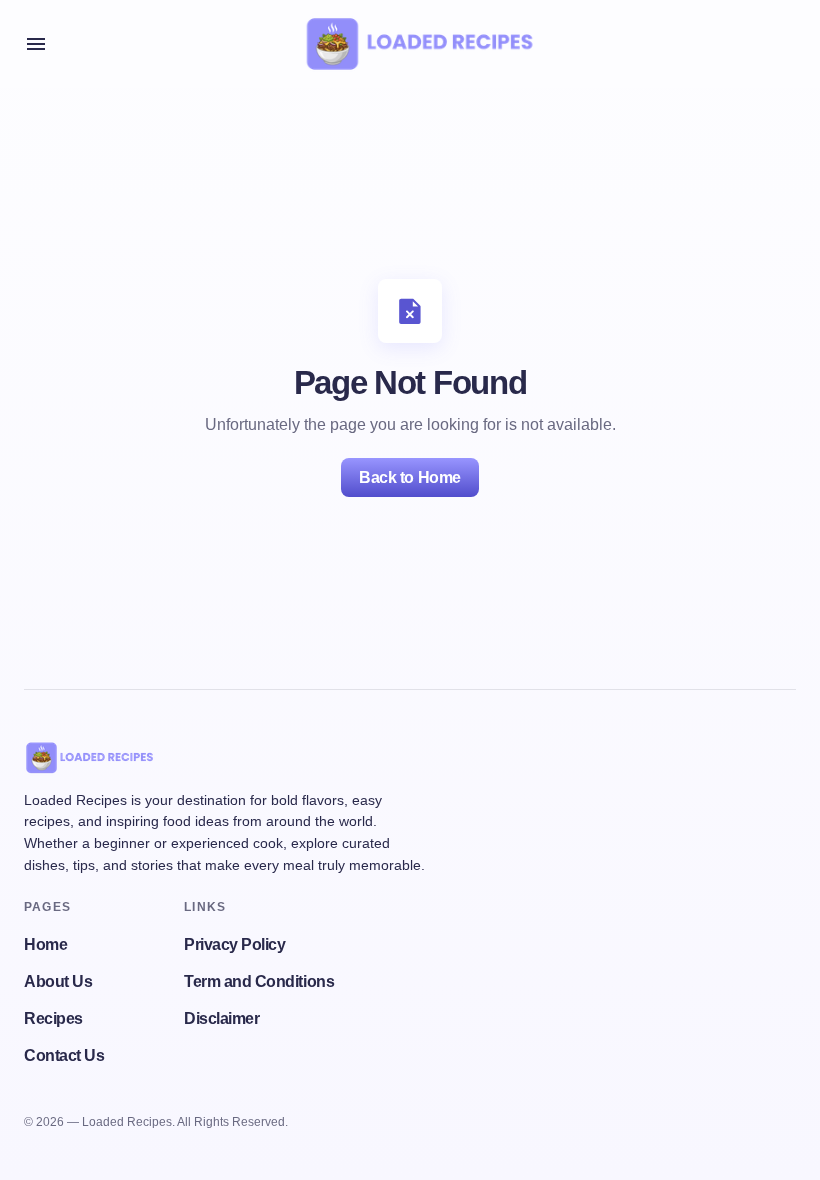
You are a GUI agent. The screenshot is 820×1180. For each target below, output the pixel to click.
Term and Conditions (259, 981)
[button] (36, 44)
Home (45, 944)
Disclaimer (221, 1018)
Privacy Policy (234, 944)
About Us (58, 981)
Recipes (53, 1018)
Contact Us (64, 1055)
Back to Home (409, 477)
